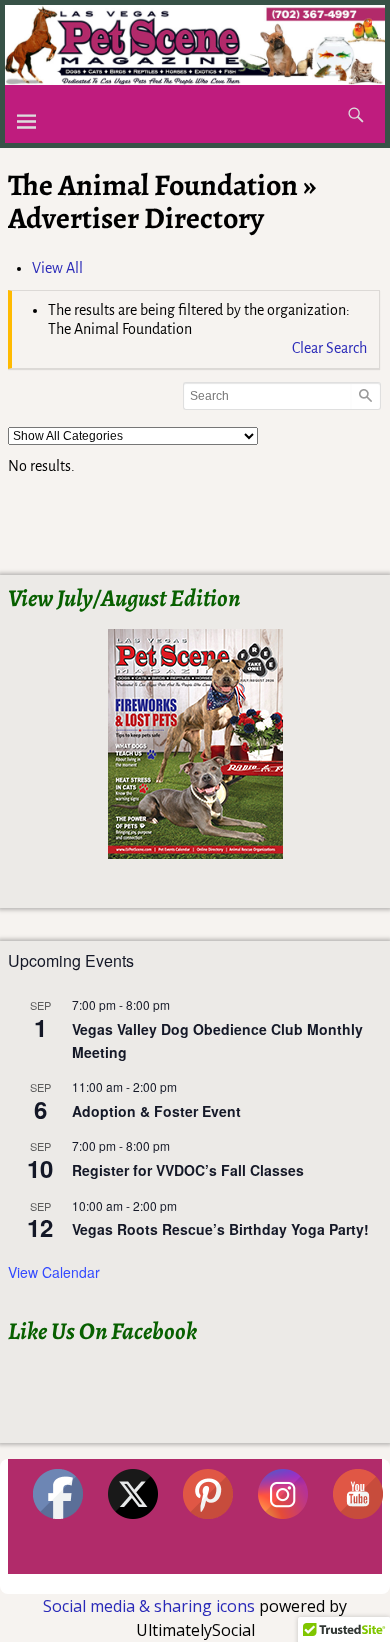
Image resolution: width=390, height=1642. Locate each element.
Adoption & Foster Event (156, 1111)
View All (57, 268)
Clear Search (329, 348)
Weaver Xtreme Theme (317, 1583)
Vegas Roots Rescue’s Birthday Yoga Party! (220, 1229)
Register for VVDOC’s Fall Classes (188, 1170)
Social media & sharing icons (151, 1606)
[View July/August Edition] (195, 744)
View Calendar (54, 1272)
